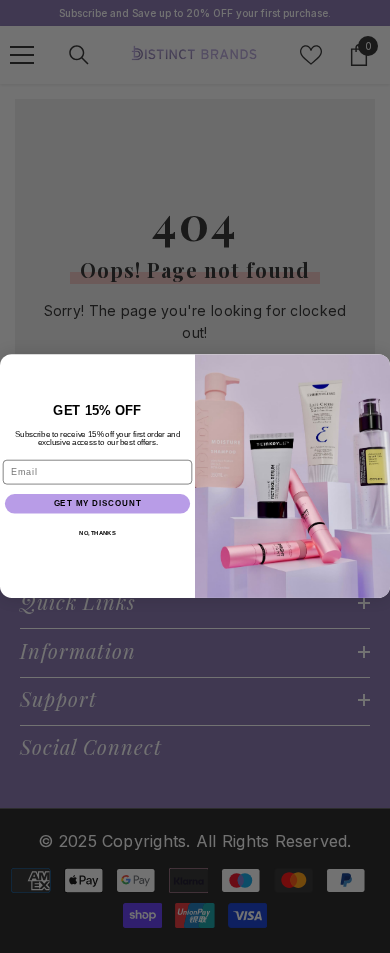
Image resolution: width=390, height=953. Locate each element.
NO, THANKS (97, 533)
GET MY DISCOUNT (98, 504)
